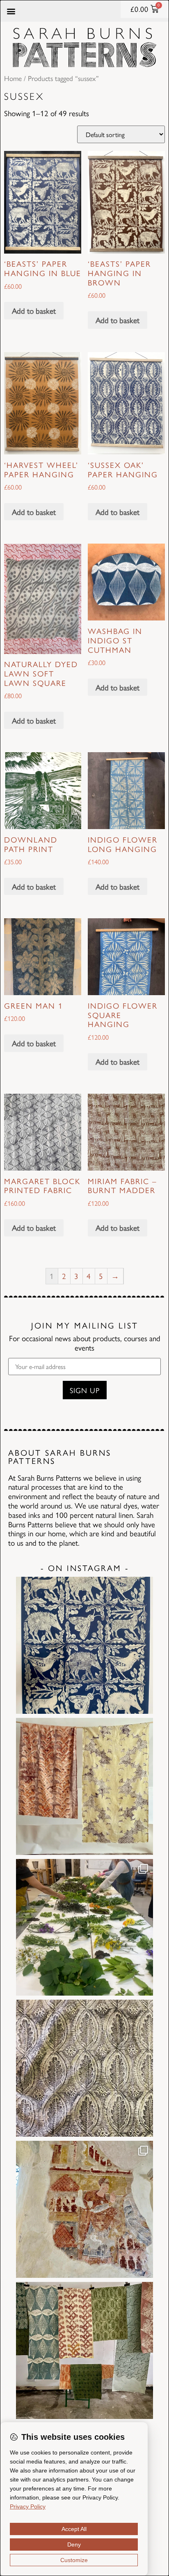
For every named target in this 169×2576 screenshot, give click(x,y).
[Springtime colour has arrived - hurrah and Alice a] (85, 1786)
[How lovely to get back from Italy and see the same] (85, 2209)
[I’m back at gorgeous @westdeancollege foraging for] (85, 1928)
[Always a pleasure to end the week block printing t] (85, 2068)
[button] (11, 11)
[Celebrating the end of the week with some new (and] (85, 2350)
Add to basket (34, 310)
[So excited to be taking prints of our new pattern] (85, 1645)
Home (13, 78)
